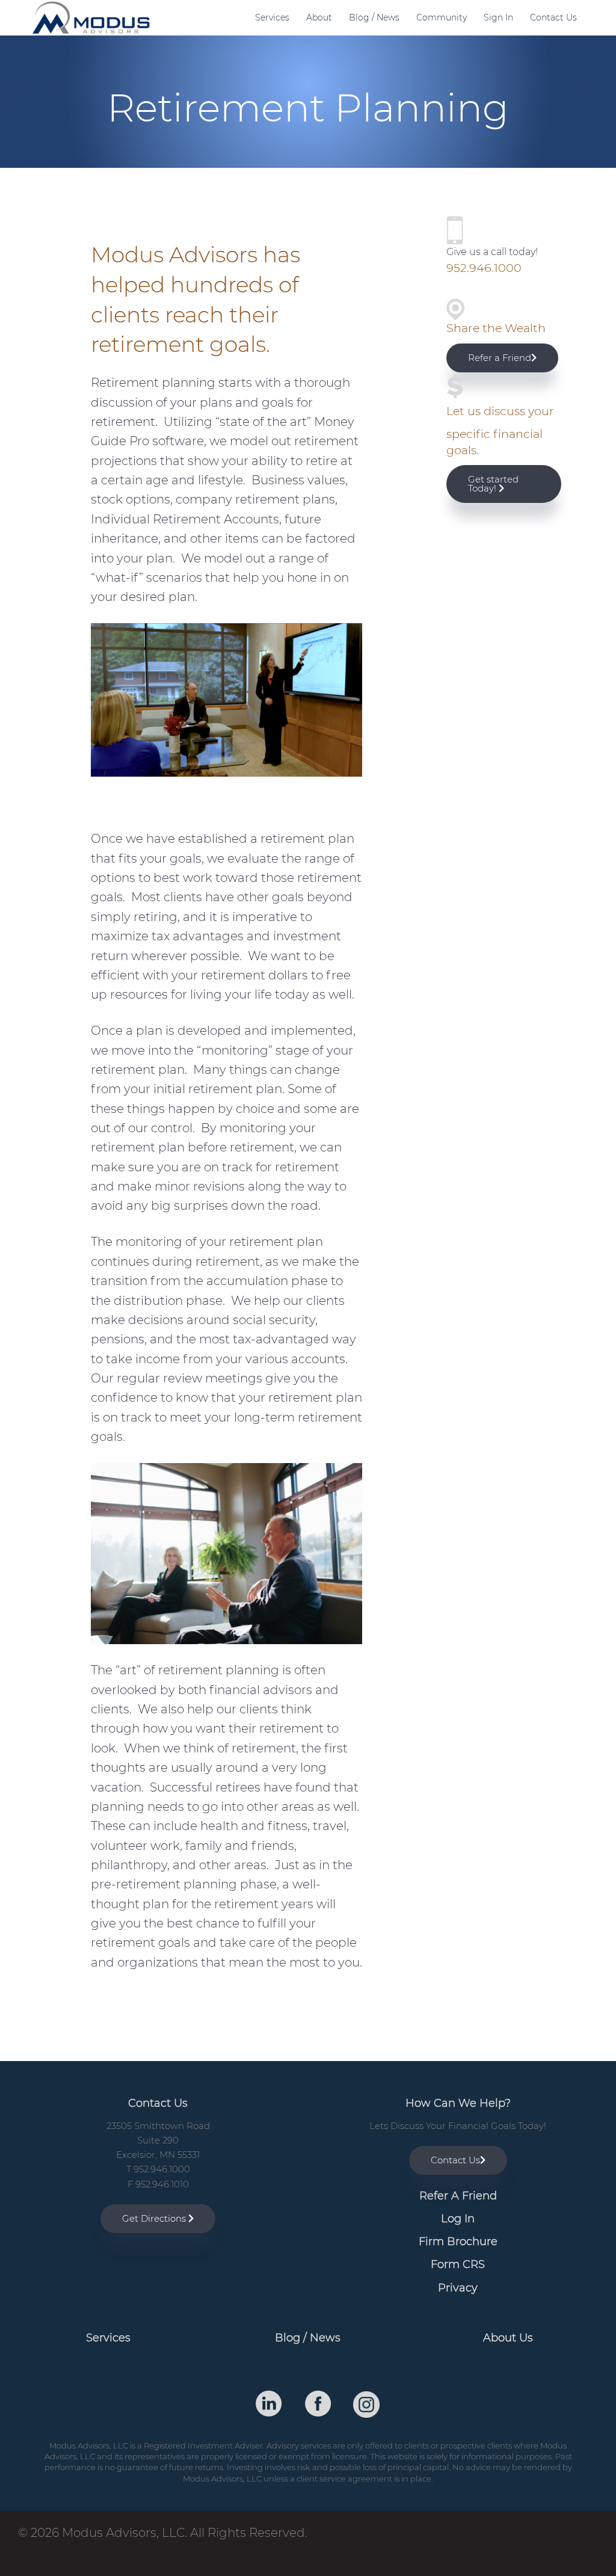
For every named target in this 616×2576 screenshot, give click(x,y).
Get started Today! (493, 484)
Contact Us (455, 2160)
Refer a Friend (500, 358)
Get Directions (155, 2218)
